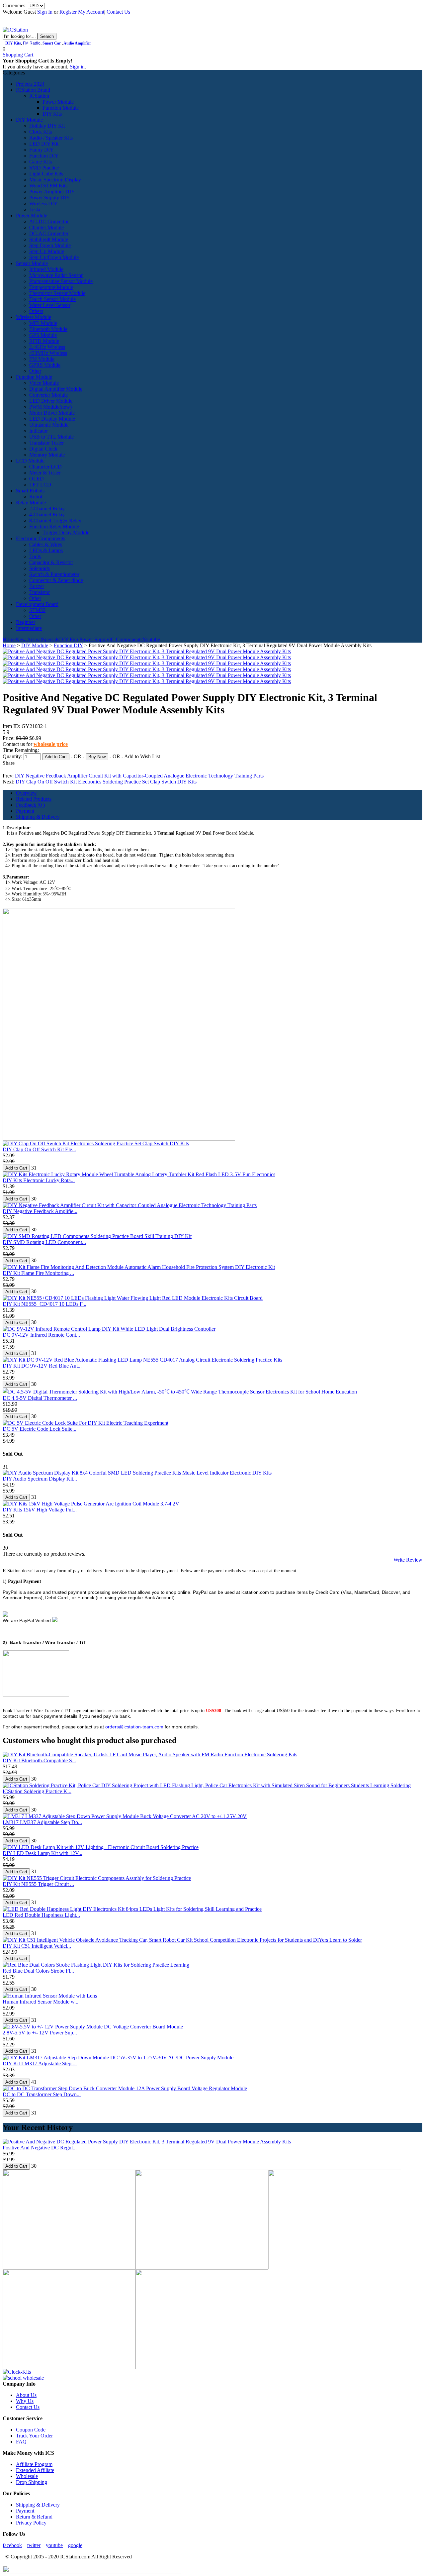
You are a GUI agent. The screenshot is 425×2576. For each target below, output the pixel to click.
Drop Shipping (32, 2482)
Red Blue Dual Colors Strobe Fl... (38, 1971)
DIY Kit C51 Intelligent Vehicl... (37, 1946)
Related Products (34, 799)
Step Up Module (47, 251)
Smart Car (52, 43)
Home (9, 639)
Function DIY (44, 156)
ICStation (39, 96)
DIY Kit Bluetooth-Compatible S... (39, 1760)
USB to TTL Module (51, 437)
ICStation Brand (33, 90)
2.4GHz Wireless (47, 347)
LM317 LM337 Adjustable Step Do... (42, 1822)
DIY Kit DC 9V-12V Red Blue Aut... (42, 1366)
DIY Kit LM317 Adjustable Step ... (40, 2063)
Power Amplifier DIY (52, 192)
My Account (91, 12)
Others (36, 311)
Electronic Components (41, 538)
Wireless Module (34, 317)
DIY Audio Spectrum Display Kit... (40, 1479)
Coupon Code (31, 2430)
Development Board (37, 604)
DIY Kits (13, 43)
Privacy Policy (31, 2523)
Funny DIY (42, 150)
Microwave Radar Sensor (56, 275)
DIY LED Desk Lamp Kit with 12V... (42, 1853)
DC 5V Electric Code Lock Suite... (40, 1429)
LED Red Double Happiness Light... (41, 1915)
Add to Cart (56, 757)
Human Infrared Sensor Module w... (41, 2002)
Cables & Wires (46, 544)
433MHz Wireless (48, 353)
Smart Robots (30, 491)
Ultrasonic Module (49, 425)
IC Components (126, 639)
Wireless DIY (43, 204)
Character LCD (45, 467)
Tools (35, 556)
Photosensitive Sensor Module (61, 281)
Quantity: (13, 756)
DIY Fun (69, 639)
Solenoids (40, 568)
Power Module (58, 102)
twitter (34, 2545)
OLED (37, 479)
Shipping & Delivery (38, 817)
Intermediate (29, 628)
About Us (26, 2395)
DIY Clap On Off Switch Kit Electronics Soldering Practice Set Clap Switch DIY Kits (106, 782)
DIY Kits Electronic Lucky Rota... (39, 1180)
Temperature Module (51, 287)
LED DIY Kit (44, 144)
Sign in (77, 67)
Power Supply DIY (50, 198)
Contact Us (118, 12)
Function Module (61, 108)
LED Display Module (52, 419)
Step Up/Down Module (54, 257)
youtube (54, 2545)
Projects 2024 (30, 84)
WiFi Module (43, 323)
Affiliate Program (34, 2464)
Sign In (45, 12)
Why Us (25, 2401)
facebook (12, 2545)
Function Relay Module (54, 526)
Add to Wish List (142, 756)
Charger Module (46, 227)
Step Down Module (50, 245)
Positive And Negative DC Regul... (40, 2148)
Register (68, 12)
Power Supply (94, 639)
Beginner (26, 622)
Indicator (39, 431)
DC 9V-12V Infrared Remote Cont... (41, 1335)
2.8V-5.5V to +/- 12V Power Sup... (40, 2033)
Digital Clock (43, 449)
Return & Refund (34, 2517)
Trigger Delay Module (66, 532)
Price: (9, 738)
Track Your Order (34, 2436)
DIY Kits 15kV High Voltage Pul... (40, 1510)
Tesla (35, 209)
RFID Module (44, 341)
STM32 (37, 610)
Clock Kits (41, 132)
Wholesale (27, 2476)
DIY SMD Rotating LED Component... (44, 1242)
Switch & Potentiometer (54, 574)
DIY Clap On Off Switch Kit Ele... (39, 1149)
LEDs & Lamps (46, 550)
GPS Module (43, 335)
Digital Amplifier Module (56, 389)
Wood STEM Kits (48, 186)
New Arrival (29, 639)
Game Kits (41, 162)
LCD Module (30, 461)
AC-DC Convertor (49, 221)
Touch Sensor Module (52, 299)
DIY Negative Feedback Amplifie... (40, 1211)
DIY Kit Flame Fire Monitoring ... (38, 1273)
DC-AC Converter (49, 233)
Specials (50, 639)
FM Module (42, 359)
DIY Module (29, 120)
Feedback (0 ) (30, 805)
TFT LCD (40, 485)
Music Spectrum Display (55, 180)
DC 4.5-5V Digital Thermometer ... (40, 1398)
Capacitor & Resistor (51, 562)
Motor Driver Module (52, 413)
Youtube (151, 639)
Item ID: (12, 726)
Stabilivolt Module (49, 239)
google (75, 2545)
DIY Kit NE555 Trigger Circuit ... (38, 1884)
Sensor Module (32, 263)
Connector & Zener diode (56, 580)
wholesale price (51, 744)
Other (35, 371)
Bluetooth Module (48, 329)
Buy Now (97, 757)
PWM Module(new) (50, 407)
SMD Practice (44, 168)
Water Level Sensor (50, 305)
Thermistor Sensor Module (57, 293)
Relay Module (31, 503)
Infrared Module (46, 269)
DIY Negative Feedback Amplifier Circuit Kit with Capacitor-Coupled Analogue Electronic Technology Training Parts (139, 776)
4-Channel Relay (47, 515)
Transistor (40, 592)
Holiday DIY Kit (47, 126)
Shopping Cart (18, 55)
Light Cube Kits (46, 174)
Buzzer (37, 586)
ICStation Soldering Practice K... (37, 1791)
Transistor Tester (46, 443)
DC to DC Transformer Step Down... (42, 2094)
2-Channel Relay (47, 509)
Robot (36, 497)
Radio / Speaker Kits (51, 138)
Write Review (408, 1560)
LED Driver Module (51, 401)
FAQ (21, 2442)
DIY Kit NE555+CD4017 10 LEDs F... (44, 1304)
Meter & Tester (45, 473)
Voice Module (44, 383)
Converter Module (48, 395)
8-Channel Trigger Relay (55, 520)
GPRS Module (45, 365)
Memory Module (47, 455)
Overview (26, 793)
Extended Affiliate (35, 2470)
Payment (25, 811)
